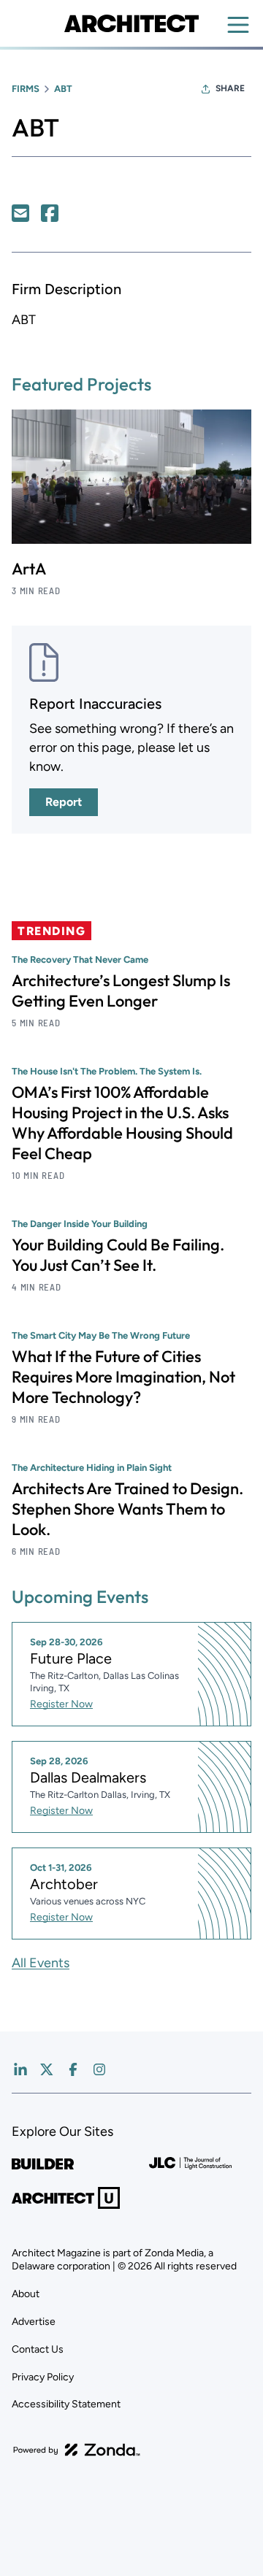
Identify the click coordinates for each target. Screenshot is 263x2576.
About (26, 2294)
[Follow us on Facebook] (73, 2069)
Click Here (20, 213)
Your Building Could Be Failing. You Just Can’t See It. (118, 1255)
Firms (26, 89)
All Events (41, 1963)
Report (64, 802)
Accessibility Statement (66, 2404)
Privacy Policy (43, 2377)
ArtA (29, 569)
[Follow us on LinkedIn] (20, 2069)
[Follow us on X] (47, 2069)
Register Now (61, 1704)
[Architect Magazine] (131, 23)
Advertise (34, 2322)
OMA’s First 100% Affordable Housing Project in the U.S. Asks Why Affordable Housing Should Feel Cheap (122, 1123)
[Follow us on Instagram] (99, 2069)
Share (230, 88)
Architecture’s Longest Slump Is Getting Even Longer (121, 991)
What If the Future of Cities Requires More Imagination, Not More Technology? (123, 1377)
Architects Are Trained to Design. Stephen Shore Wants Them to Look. (127, 1509)
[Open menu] (238, 25)
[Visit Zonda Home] (77, 2450)
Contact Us (38, 2349)
